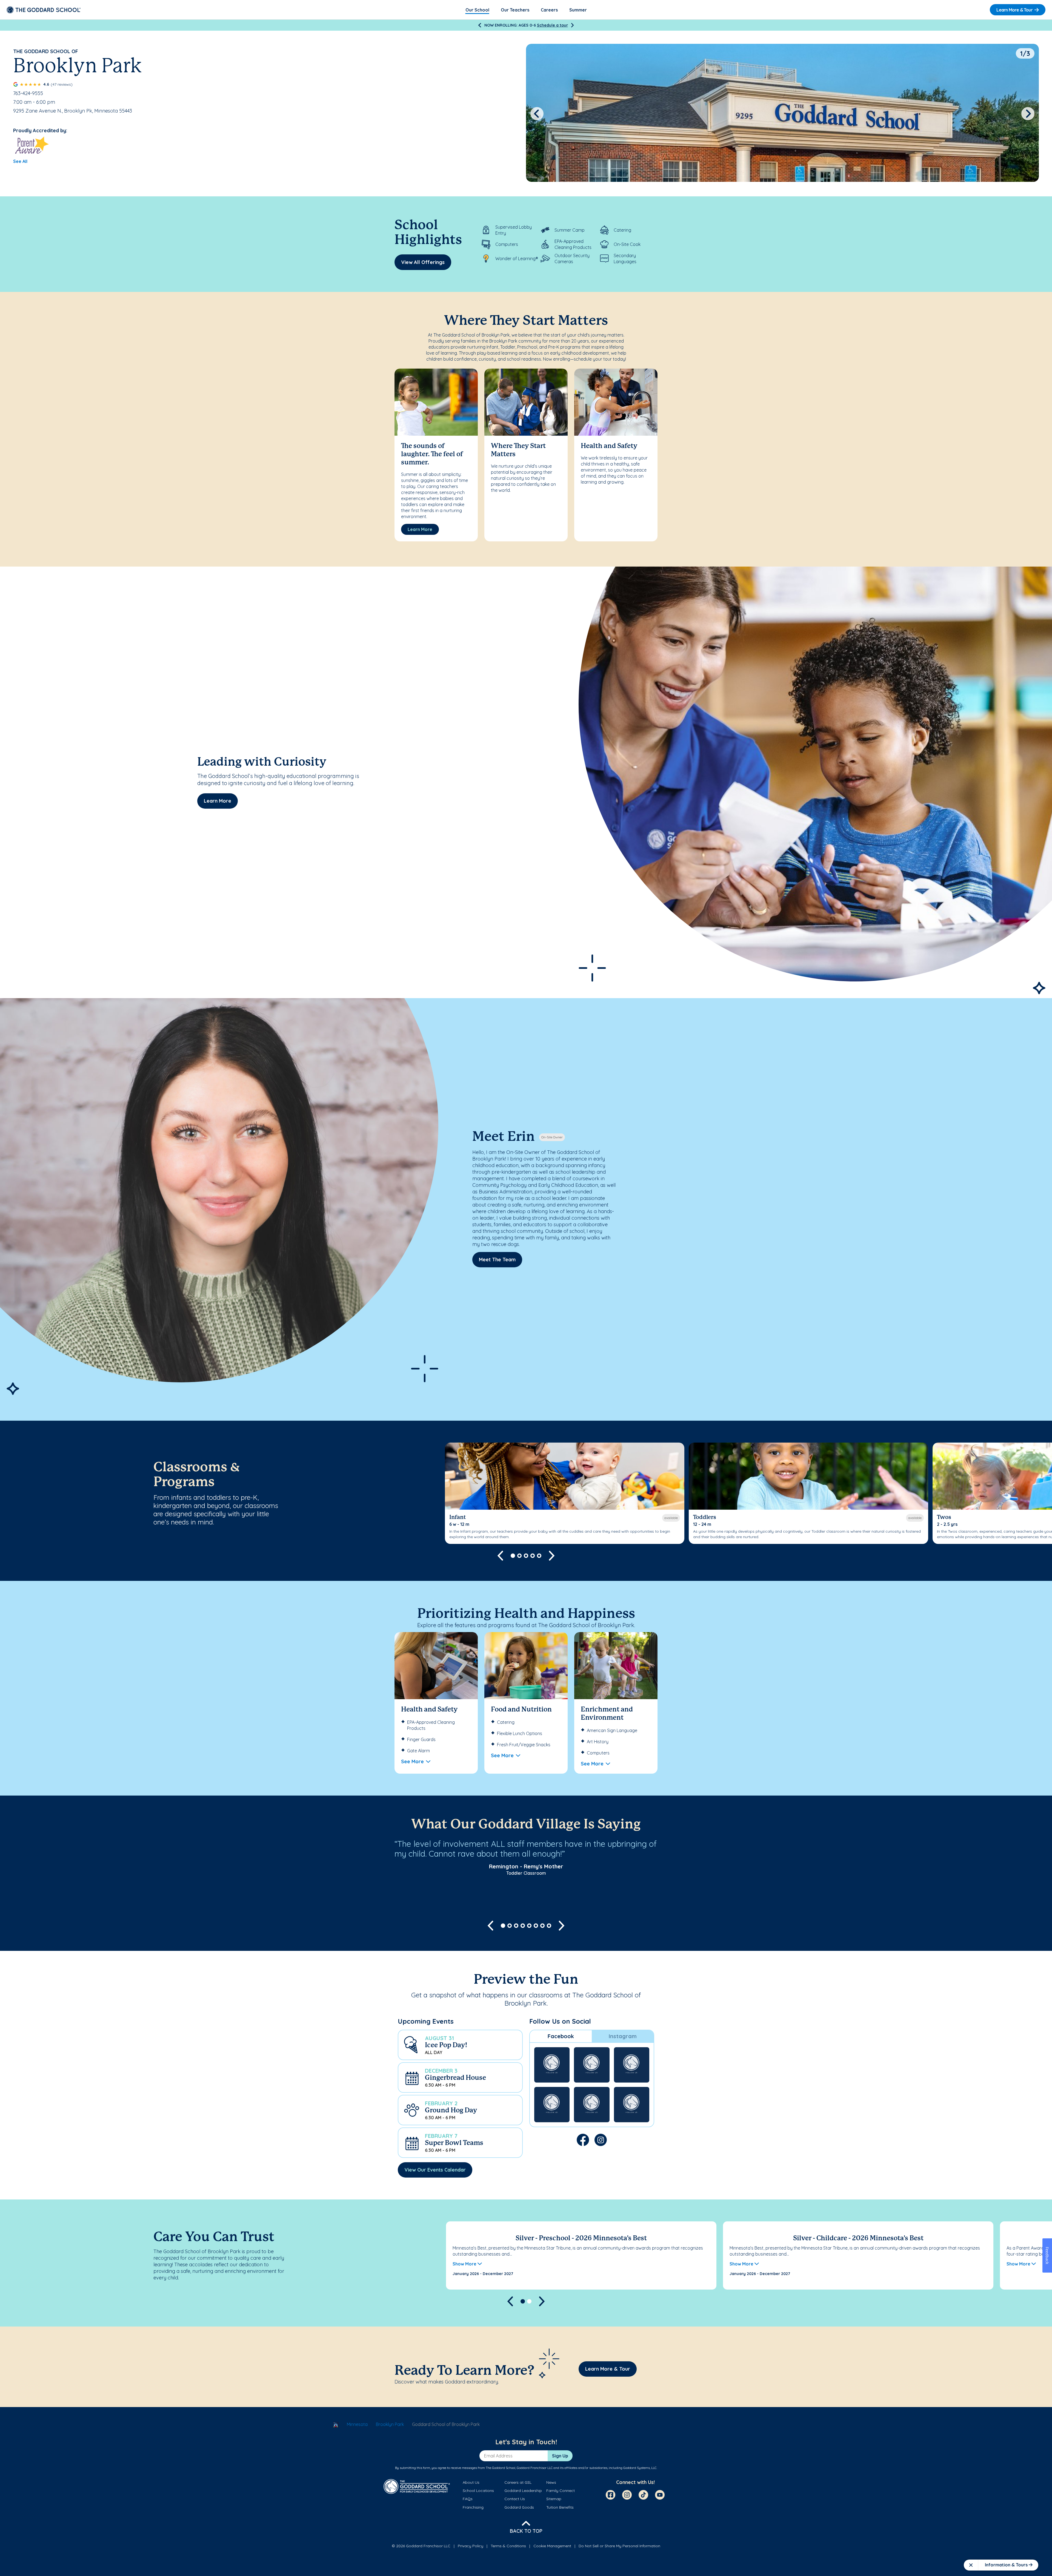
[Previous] (480, 25)
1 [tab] (513, 1556)
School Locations (478, 2491)
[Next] (572, 25)
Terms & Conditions (508, 2546)
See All (20, 161)
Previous (537, 114)
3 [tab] (526, 1556)
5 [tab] (539, 1556)
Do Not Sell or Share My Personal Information (619, 2546)
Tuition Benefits (560, 2507)
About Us (471, 2482)
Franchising (473, 2507)
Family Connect (561, 2491)
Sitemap (554, 2499)
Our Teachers (515, 10)
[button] (460, 2045)
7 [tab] (542, 1926)
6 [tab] (536, 1926)
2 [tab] (519, 1556)
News (551, 2482)
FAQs (468, 2499)
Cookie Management (552, 2546)
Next (1028, 114)
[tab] (561, 2036)
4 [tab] (533, 1556)
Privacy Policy (471, 2546)
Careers (549, 10)
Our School (477, 10)
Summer (578, 10)
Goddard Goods (519, 2507)
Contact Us (515, 2499)
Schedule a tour (552, 25)
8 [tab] (549, 1926)
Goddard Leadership (523, 2491)
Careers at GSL (518, 2482)
